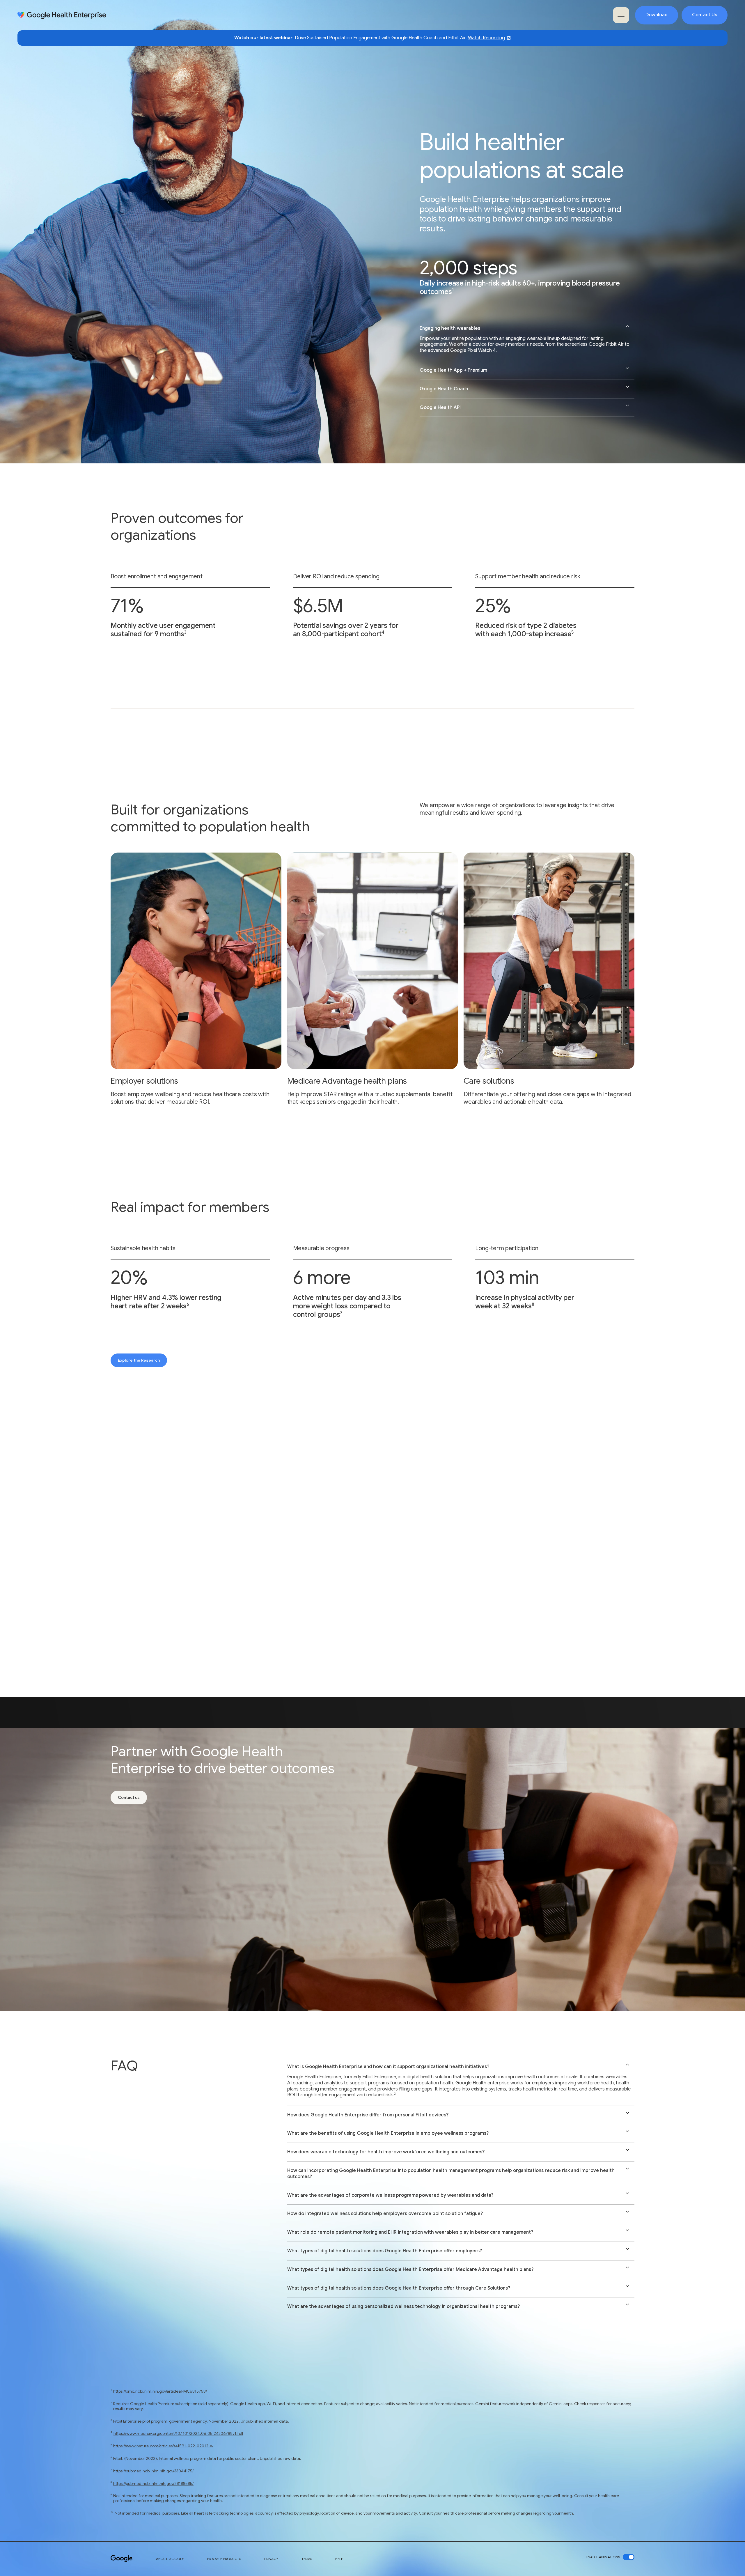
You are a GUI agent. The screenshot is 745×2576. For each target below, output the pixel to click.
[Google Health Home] (62, 15)
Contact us (129, 1797)
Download (657, 15)
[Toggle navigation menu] (621, 15)
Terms (307, 2559)
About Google (170, 2559)
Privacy (271, 2559)
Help (339, 2559)
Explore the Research (139, 1360)
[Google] (122, 2559)
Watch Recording (486, 38)
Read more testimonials (419, 1605)
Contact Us (705, 15)
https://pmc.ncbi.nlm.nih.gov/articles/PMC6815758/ (160, 2391)
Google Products (224, 2559)
